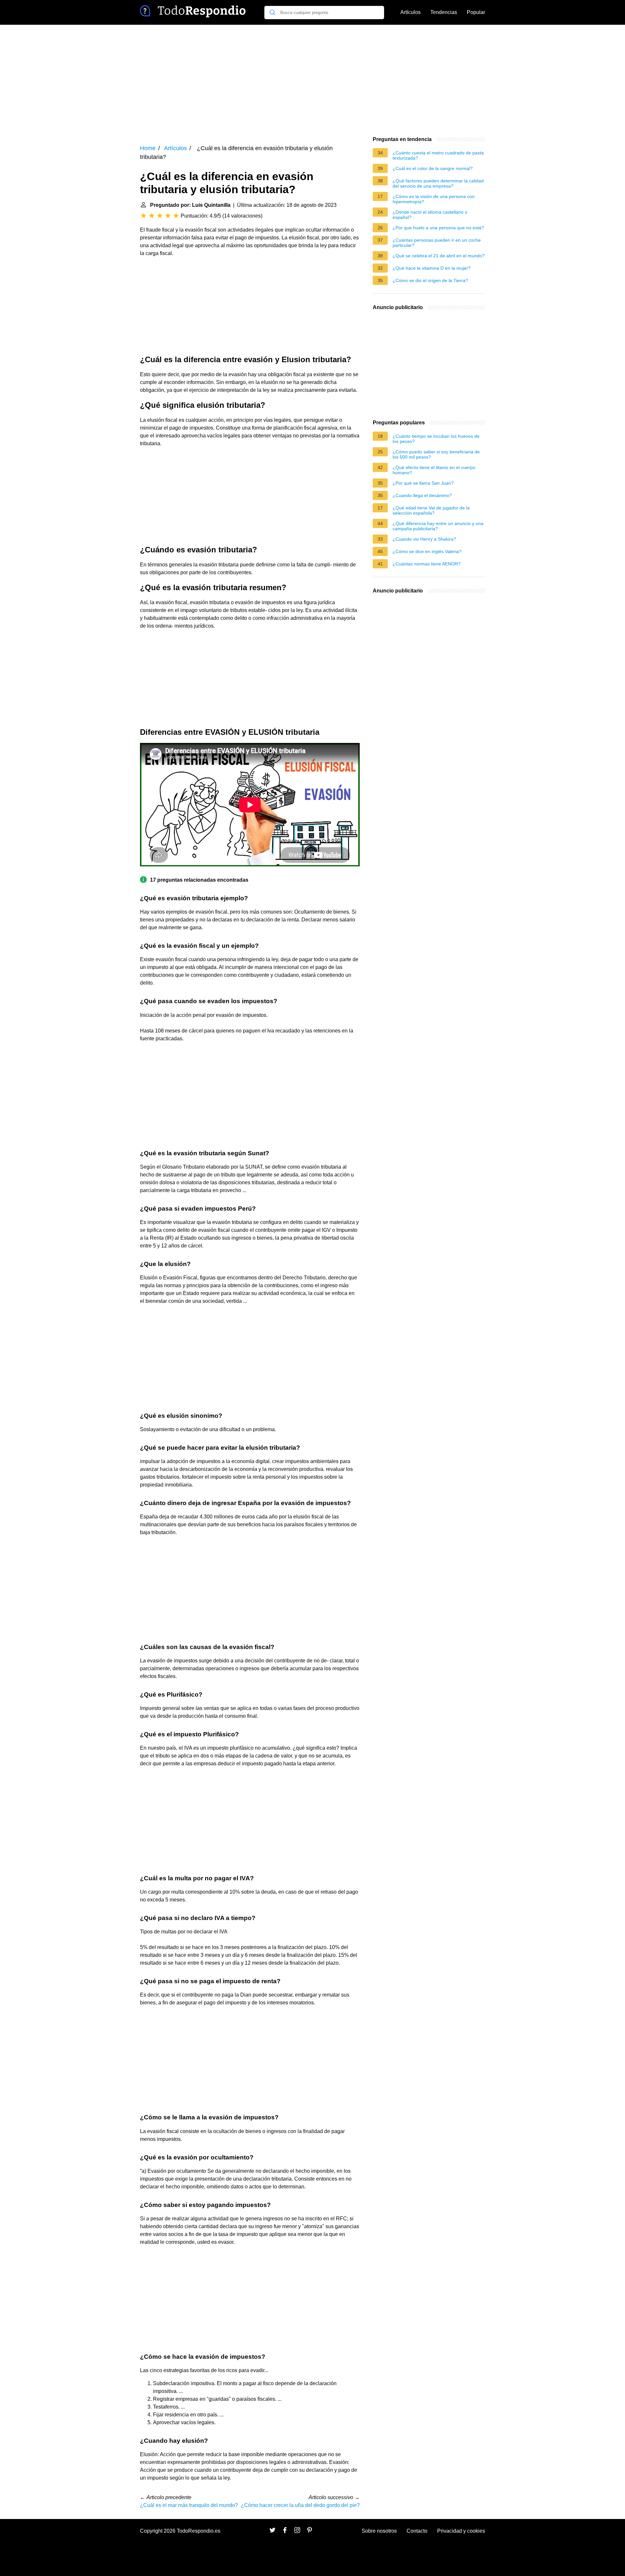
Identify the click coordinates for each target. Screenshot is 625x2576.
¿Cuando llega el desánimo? (422, 495)
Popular (476, 12)
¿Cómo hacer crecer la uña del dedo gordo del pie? (300, 2505)
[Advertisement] (312, 80)
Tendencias (444, 12)
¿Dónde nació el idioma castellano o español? (430, 215)
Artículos (410, 12)
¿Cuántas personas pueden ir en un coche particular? (437, 243)
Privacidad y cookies (461, 2531)
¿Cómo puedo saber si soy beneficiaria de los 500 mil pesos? (436, 454)
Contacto (417, 2531)
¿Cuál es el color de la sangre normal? (433, 168)
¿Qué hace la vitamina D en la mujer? (432, 268)
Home (148, 148)
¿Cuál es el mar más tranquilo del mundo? (189, 2505)
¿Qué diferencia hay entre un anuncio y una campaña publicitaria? (438, 526)
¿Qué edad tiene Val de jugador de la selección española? (431, 510)
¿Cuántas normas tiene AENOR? (427, 564)
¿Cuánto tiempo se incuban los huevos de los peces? (436, 439)
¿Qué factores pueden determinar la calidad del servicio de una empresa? (438, 183)
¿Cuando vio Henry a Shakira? (424, 539)
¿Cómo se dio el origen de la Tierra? (430, 280)
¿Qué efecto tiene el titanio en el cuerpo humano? (434, 470)
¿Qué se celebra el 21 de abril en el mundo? (439, 256)
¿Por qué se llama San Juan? (423, 483)
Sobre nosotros (379, 2531)
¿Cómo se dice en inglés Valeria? (427, 551)
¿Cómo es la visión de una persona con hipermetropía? (434, 199)
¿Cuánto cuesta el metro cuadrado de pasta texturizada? (438, 155)
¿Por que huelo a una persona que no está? (438, 228)
